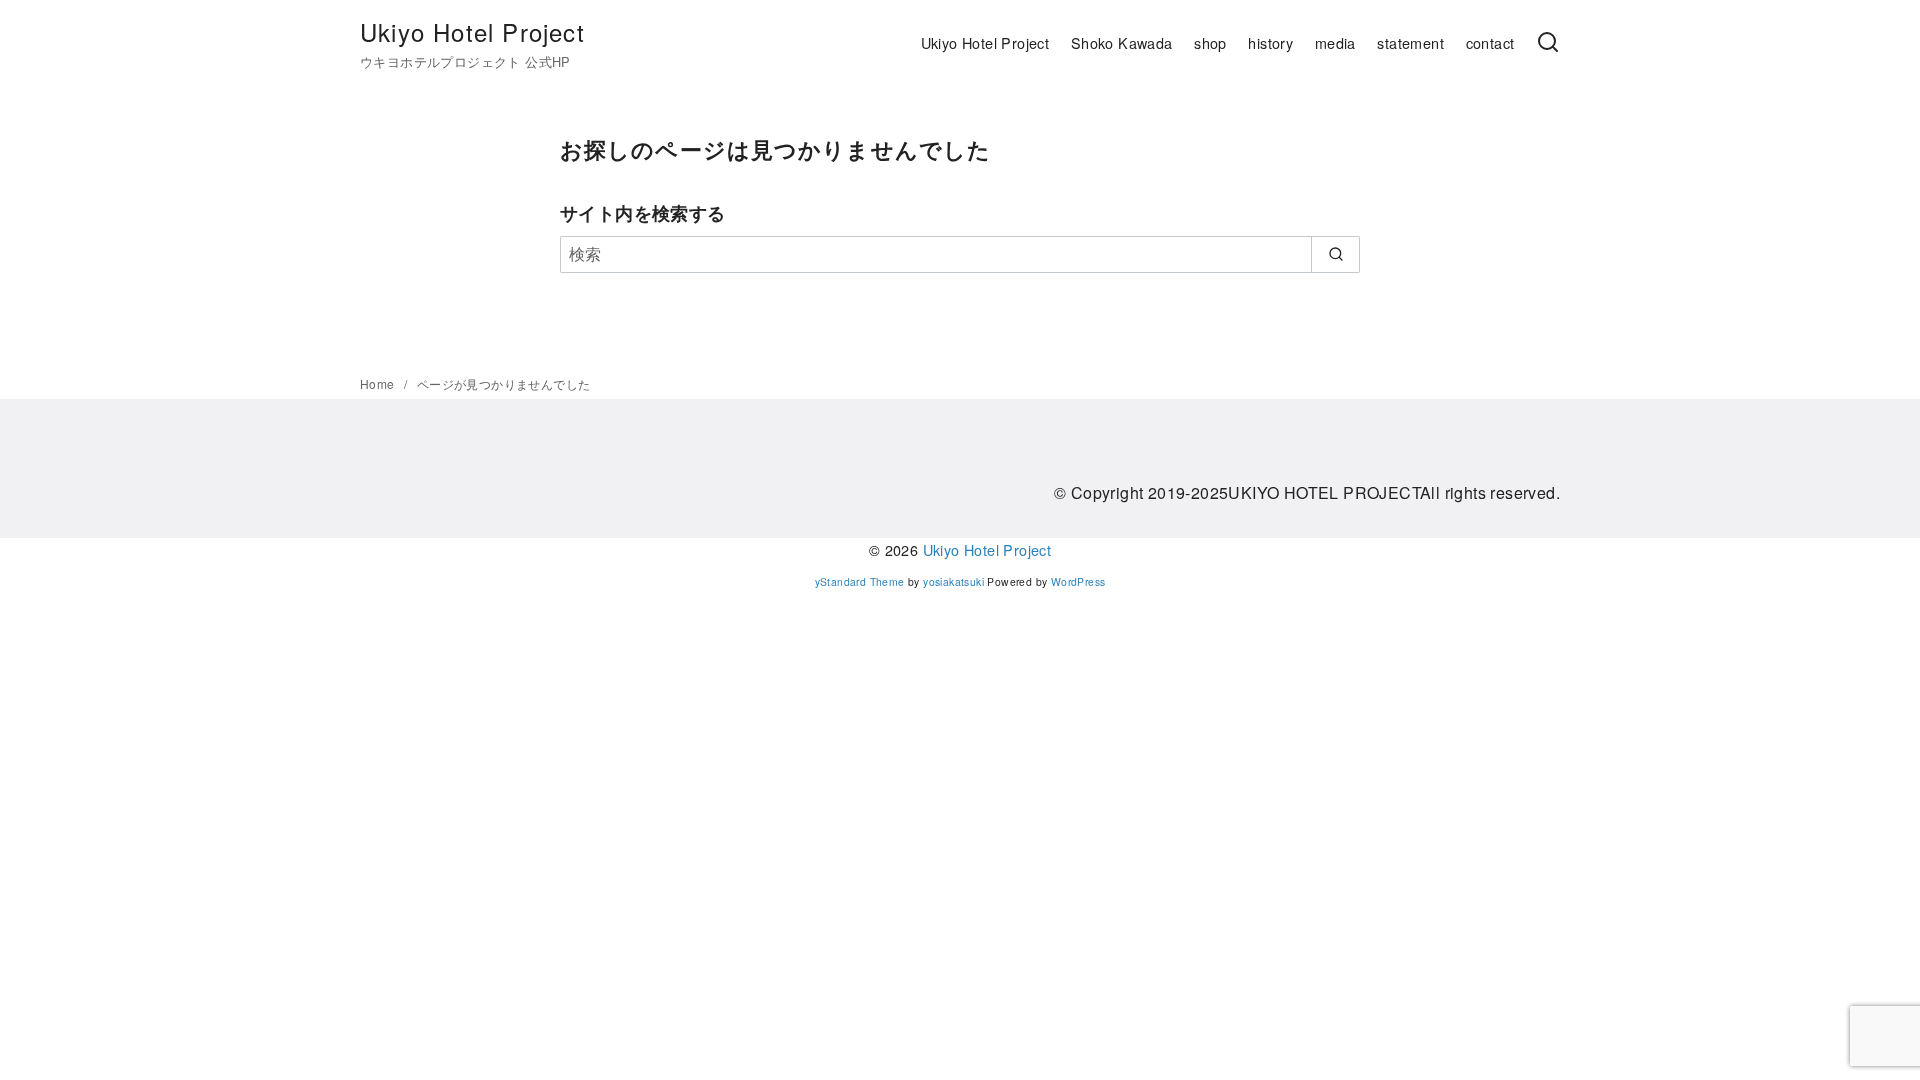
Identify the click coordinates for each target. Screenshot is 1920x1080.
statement (1410, 42)
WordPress (1078, 581)
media (1335, 42)
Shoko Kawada (1122, 42)
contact (1490, 42)
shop (1210, 42)
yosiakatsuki (953, 581)
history (1270, 42)
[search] (1335, 254)
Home (379, 383)
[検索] (1548, 43)
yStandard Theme (860, 581)
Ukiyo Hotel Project (472, 31)
